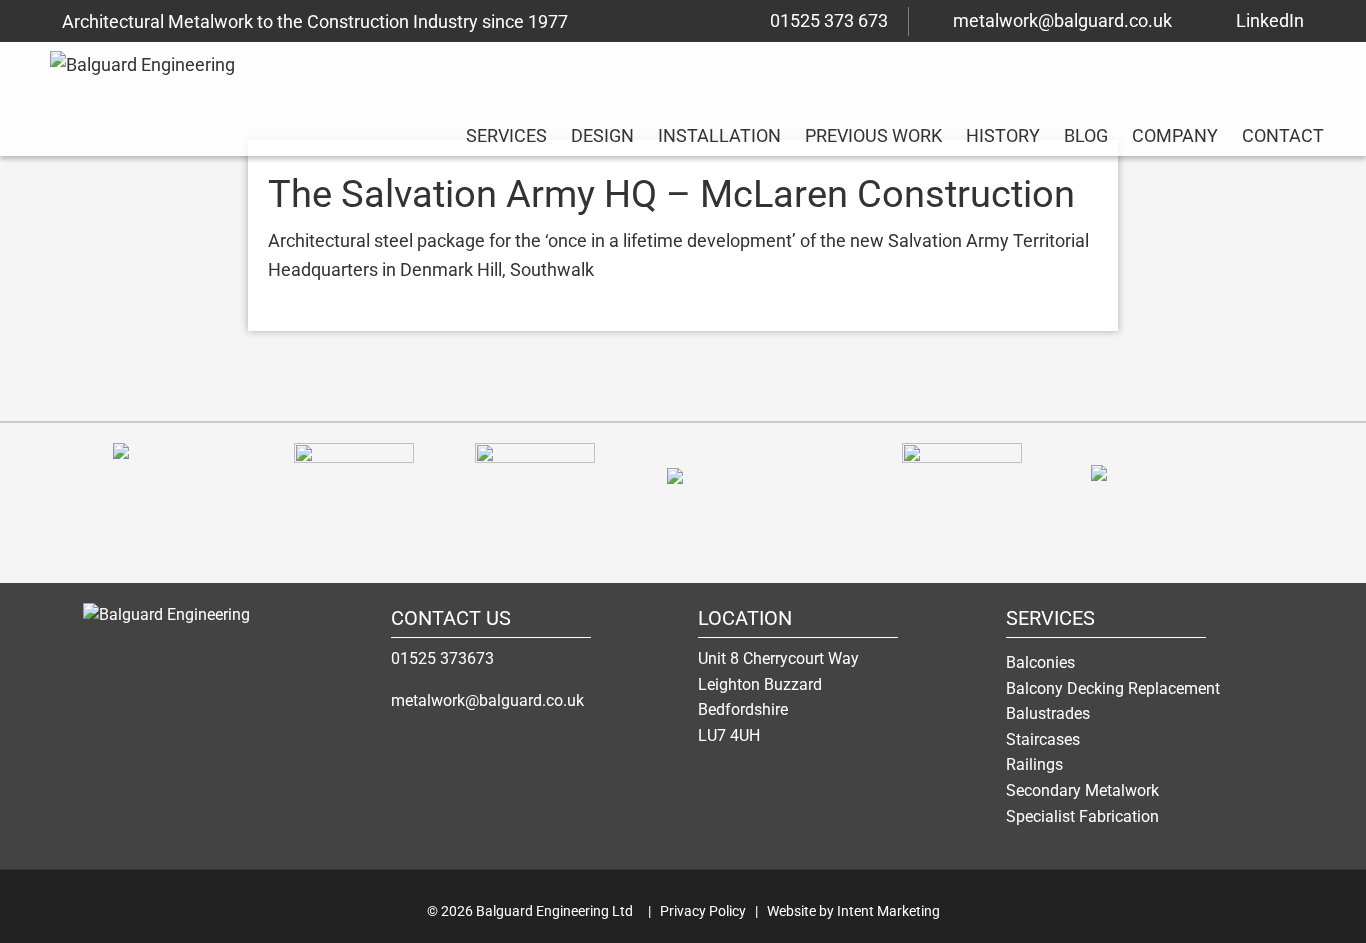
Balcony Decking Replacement (1113, 688)
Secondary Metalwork (1082, 790)
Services (506, 135)
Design (602, 135)
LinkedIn (1270, 20)
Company (1175, 135)
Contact (1283, 135)
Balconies (1040, 662)
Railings (1034, 764)
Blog (1086, 135)
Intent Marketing (888, 911)
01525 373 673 (829, 20)
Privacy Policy (703, 911)
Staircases (1043, 739)
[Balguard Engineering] (208, 628)
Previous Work (873, 135)
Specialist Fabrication (1082, 816)
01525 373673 (442, 658)
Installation (719, 135)
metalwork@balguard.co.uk (1062, 20)
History (1003, 135)
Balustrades (1048, 713)
